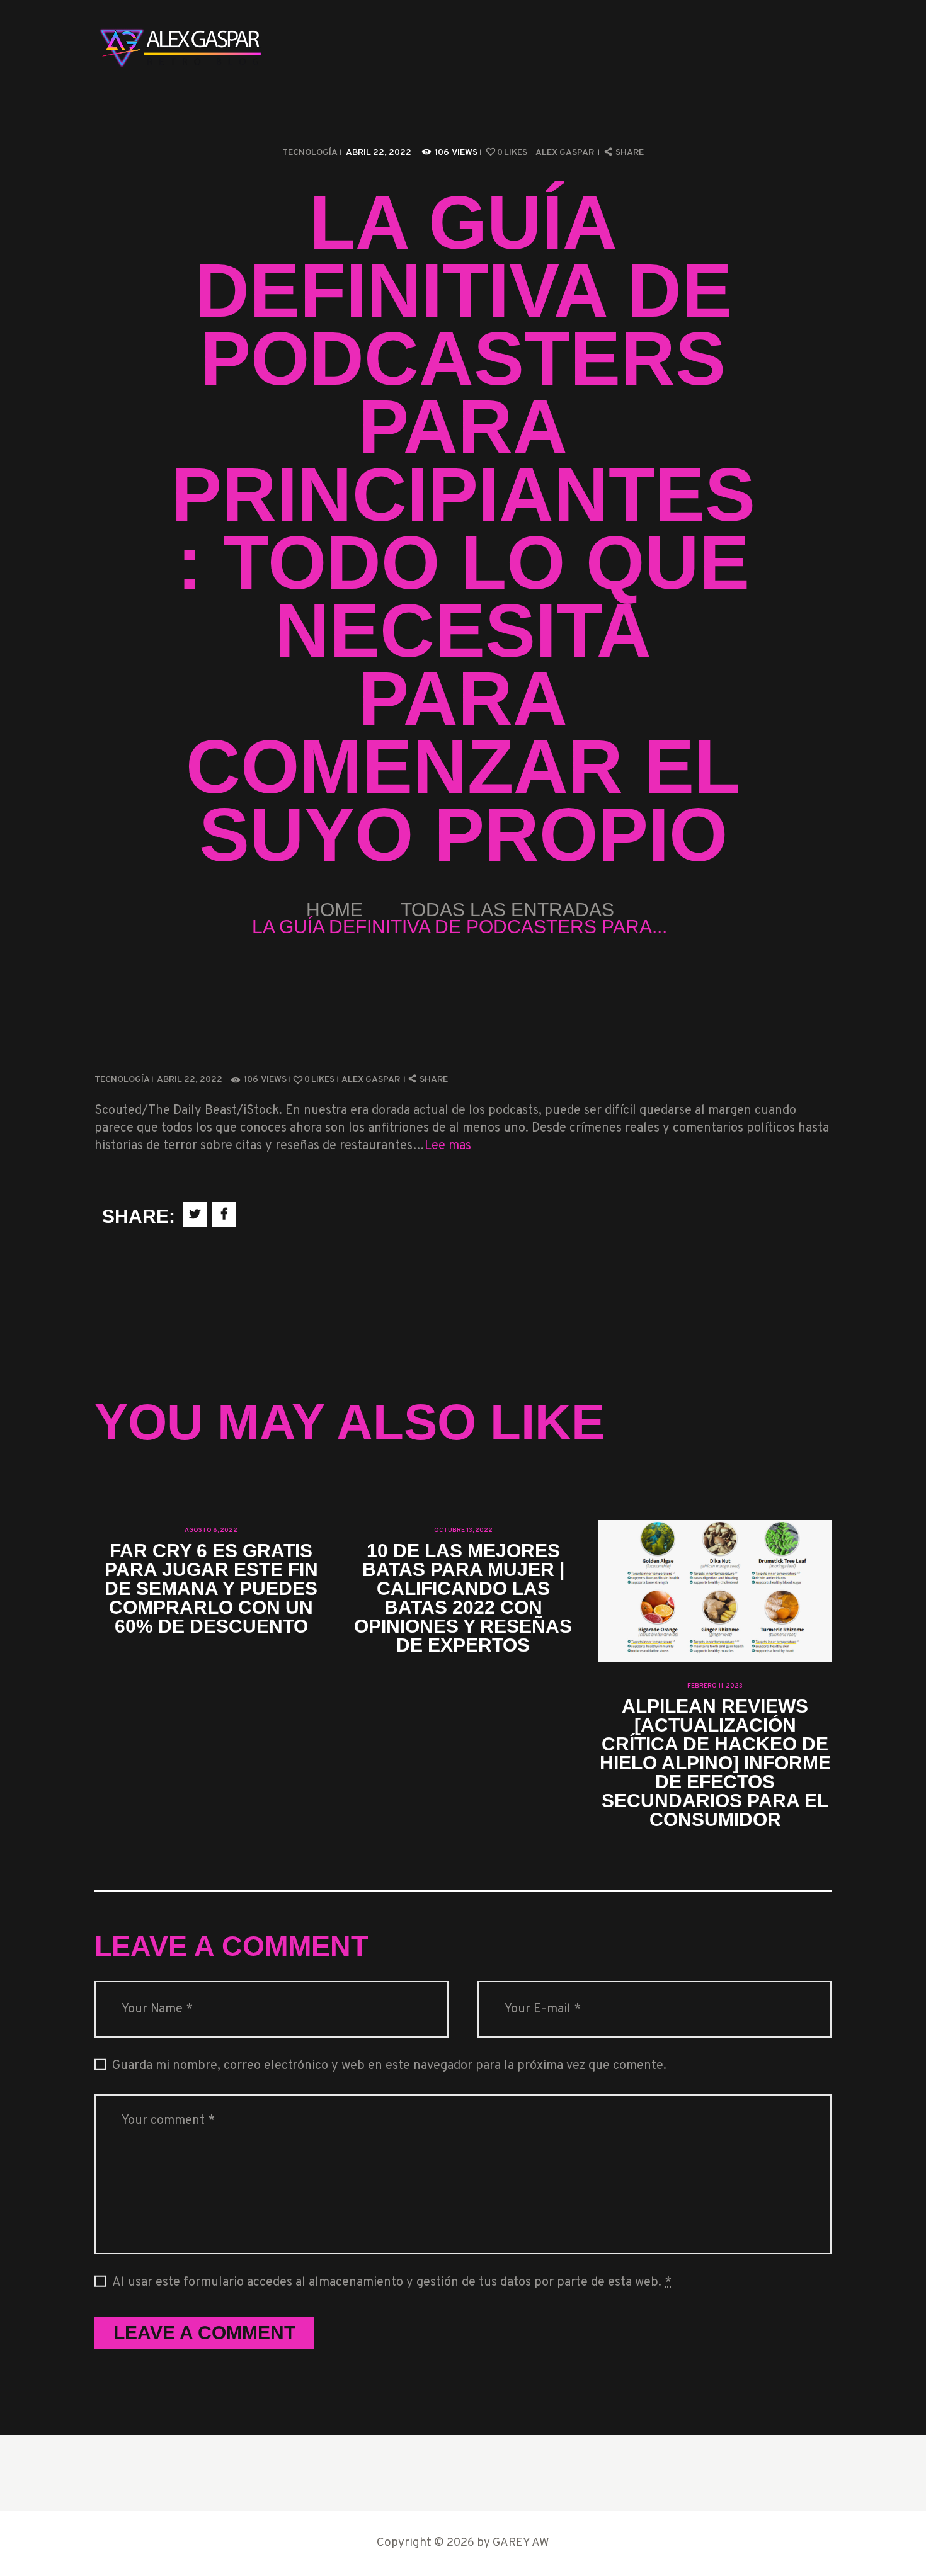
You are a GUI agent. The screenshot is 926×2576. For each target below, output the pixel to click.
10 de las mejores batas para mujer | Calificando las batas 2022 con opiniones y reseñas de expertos (463, 1598)
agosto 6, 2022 (211, 1530)
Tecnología (310, 153)
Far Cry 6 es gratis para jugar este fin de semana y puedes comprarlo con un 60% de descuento (211, 1589)
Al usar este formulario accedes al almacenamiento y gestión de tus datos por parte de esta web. (392, 2283)
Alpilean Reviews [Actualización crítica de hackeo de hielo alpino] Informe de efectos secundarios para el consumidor (715, 1763)
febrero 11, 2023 (715, 1686)
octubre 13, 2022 (463, 1530)
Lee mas (448, 1146)
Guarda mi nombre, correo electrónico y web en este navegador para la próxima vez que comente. (389, 2066)
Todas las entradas (507, 910)
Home (334, 910)
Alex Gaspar (566, 153)
